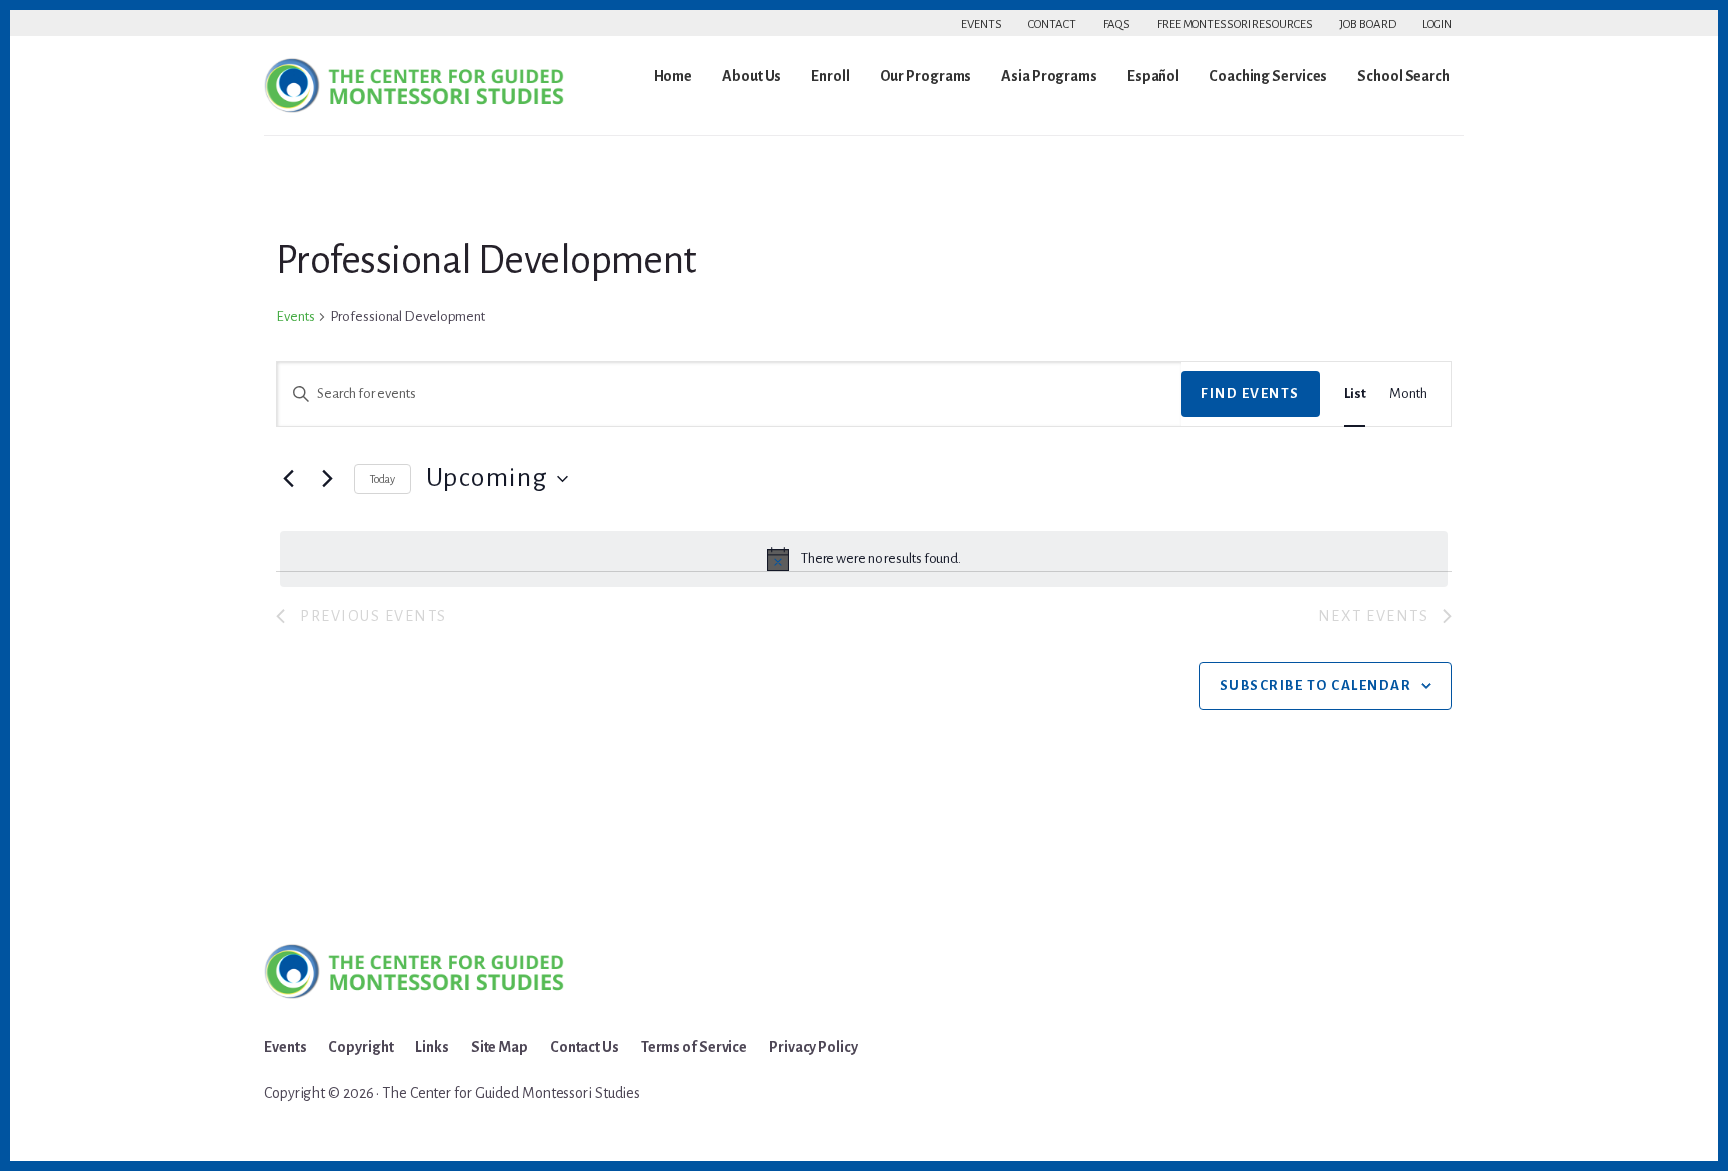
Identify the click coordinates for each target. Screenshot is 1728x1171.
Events (981, 24)
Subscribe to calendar (1316, 685)
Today (382, 479)
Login (1437, 24)
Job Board (1367, 24)
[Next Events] (327, 479)
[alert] (864, 559)
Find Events (1250, 393)
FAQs (1117, 24)
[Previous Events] (288, 479)
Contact (1051, 24)
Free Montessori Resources (1235, 24)
